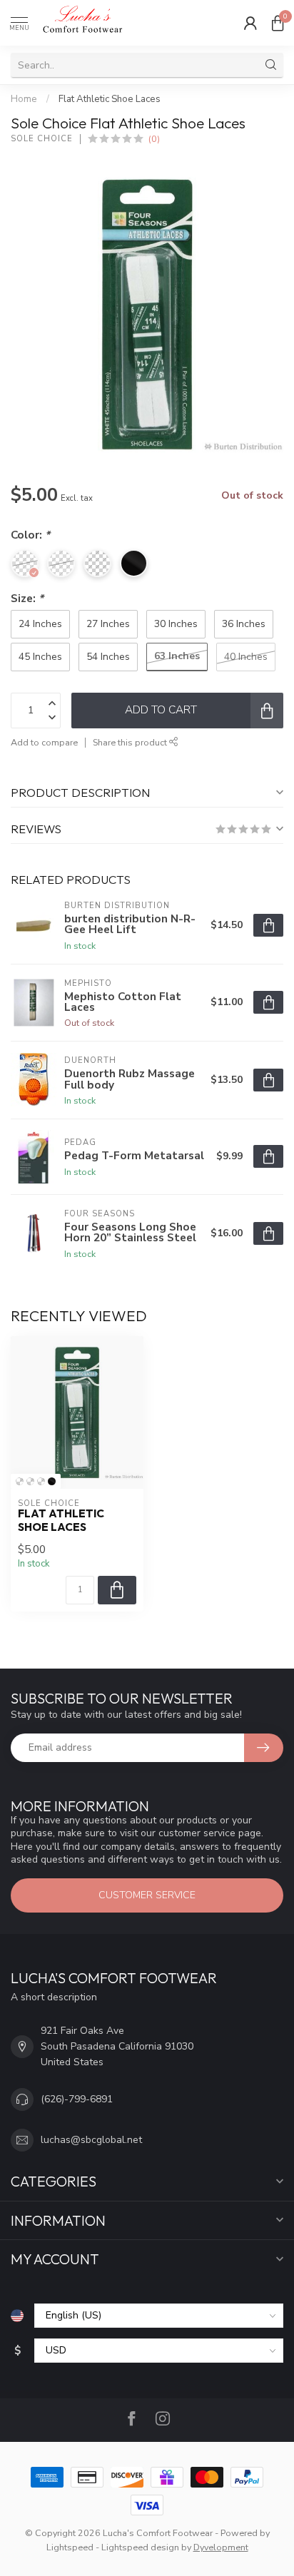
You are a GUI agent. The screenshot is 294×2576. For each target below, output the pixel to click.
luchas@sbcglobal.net (91, 2140)
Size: (27, 598)
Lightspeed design (140, 2547)
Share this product (131, 742)
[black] (52, 1481)
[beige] (30, 1481)
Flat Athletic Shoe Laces (110, 99)
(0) (154, 139)
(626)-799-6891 (77, 2099)
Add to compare (44, 742)
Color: (30, 535)
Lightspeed (70, 2547)
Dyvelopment (221, 2547)
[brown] (41, 1481)
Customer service (147, 1895)
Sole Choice (42, 139)
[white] (20, 1481)
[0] (278, 23)
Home (24, 99)
